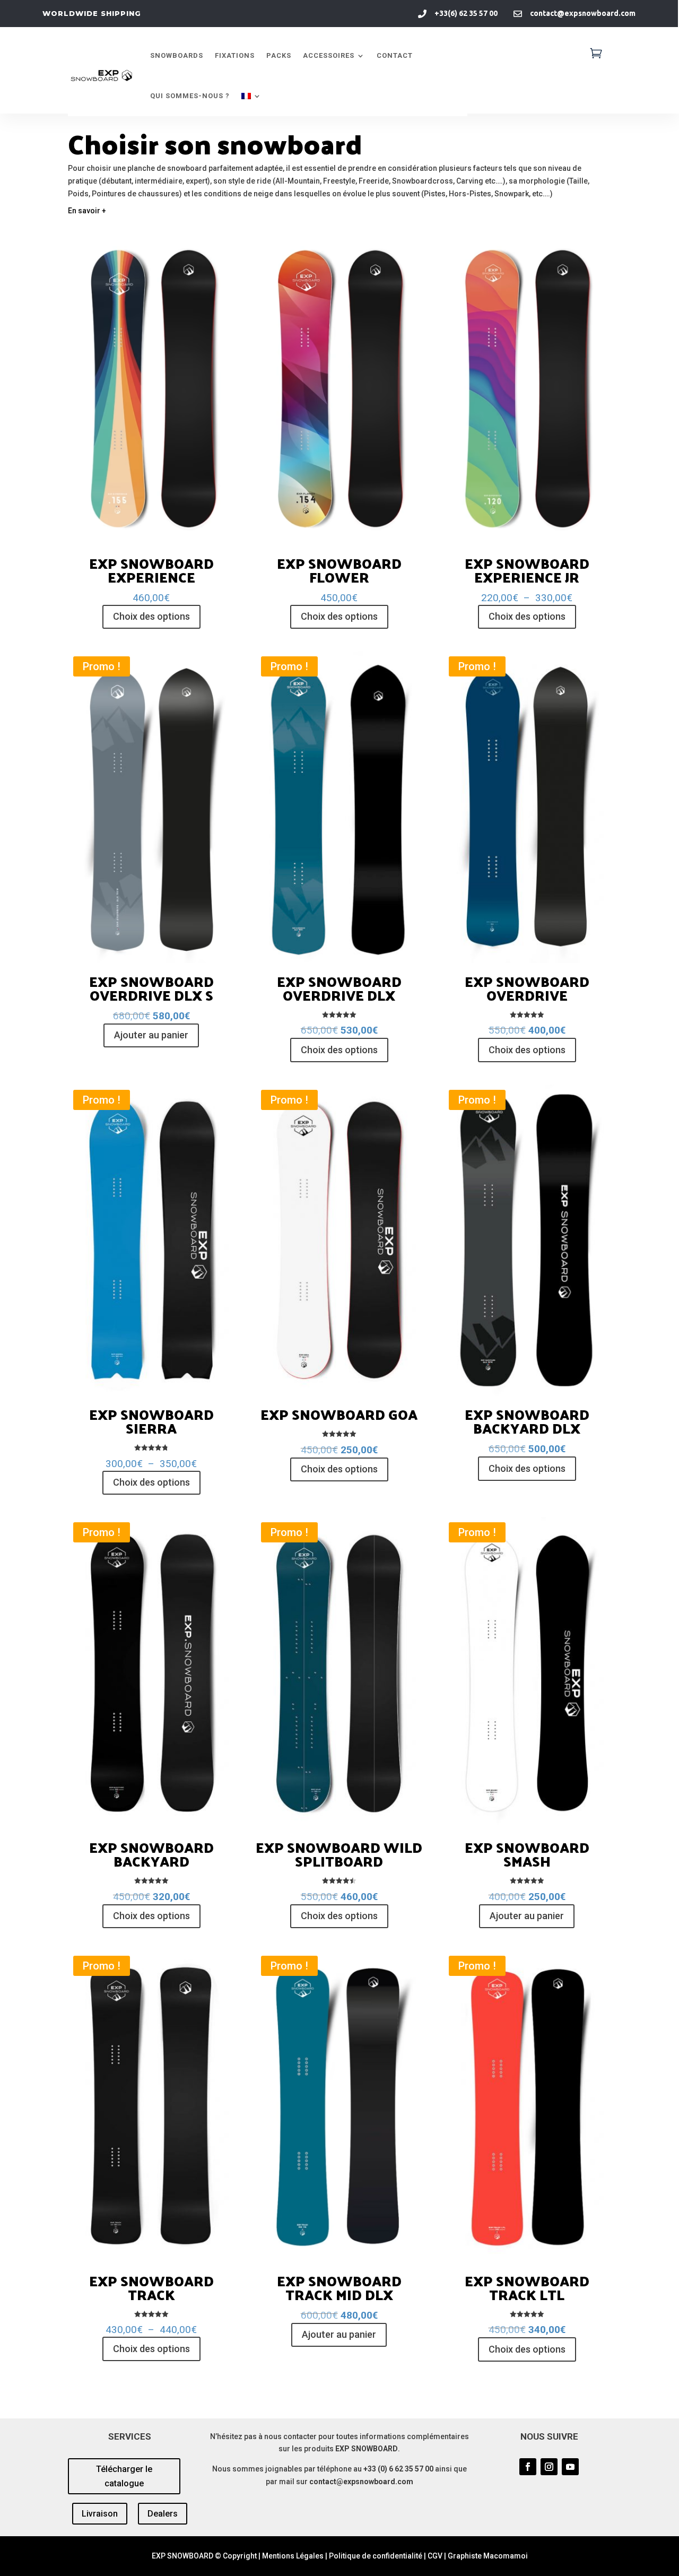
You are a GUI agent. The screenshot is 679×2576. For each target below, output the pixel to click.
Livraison (100, 2514)
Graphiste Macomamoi (488, 2556)
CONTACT (395, 55)
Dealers (163, 2514)
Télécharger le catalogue (124, 2476)
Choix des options (151, 616)
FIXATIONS (235, 55)
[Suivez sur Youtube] (570, 2467)
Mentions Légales (293, 2556)
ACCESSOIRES (329, 55)
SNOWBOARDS (177, 55)
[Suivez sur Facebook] (528, 2467)
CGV (435, 2556)
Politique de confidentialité (376, 2556)
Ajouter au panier (151, 1035)
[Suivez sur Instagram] (549, 2467)
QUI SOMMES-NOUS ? (190, 96)
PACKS (279, 55)
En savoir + (87, 211)
